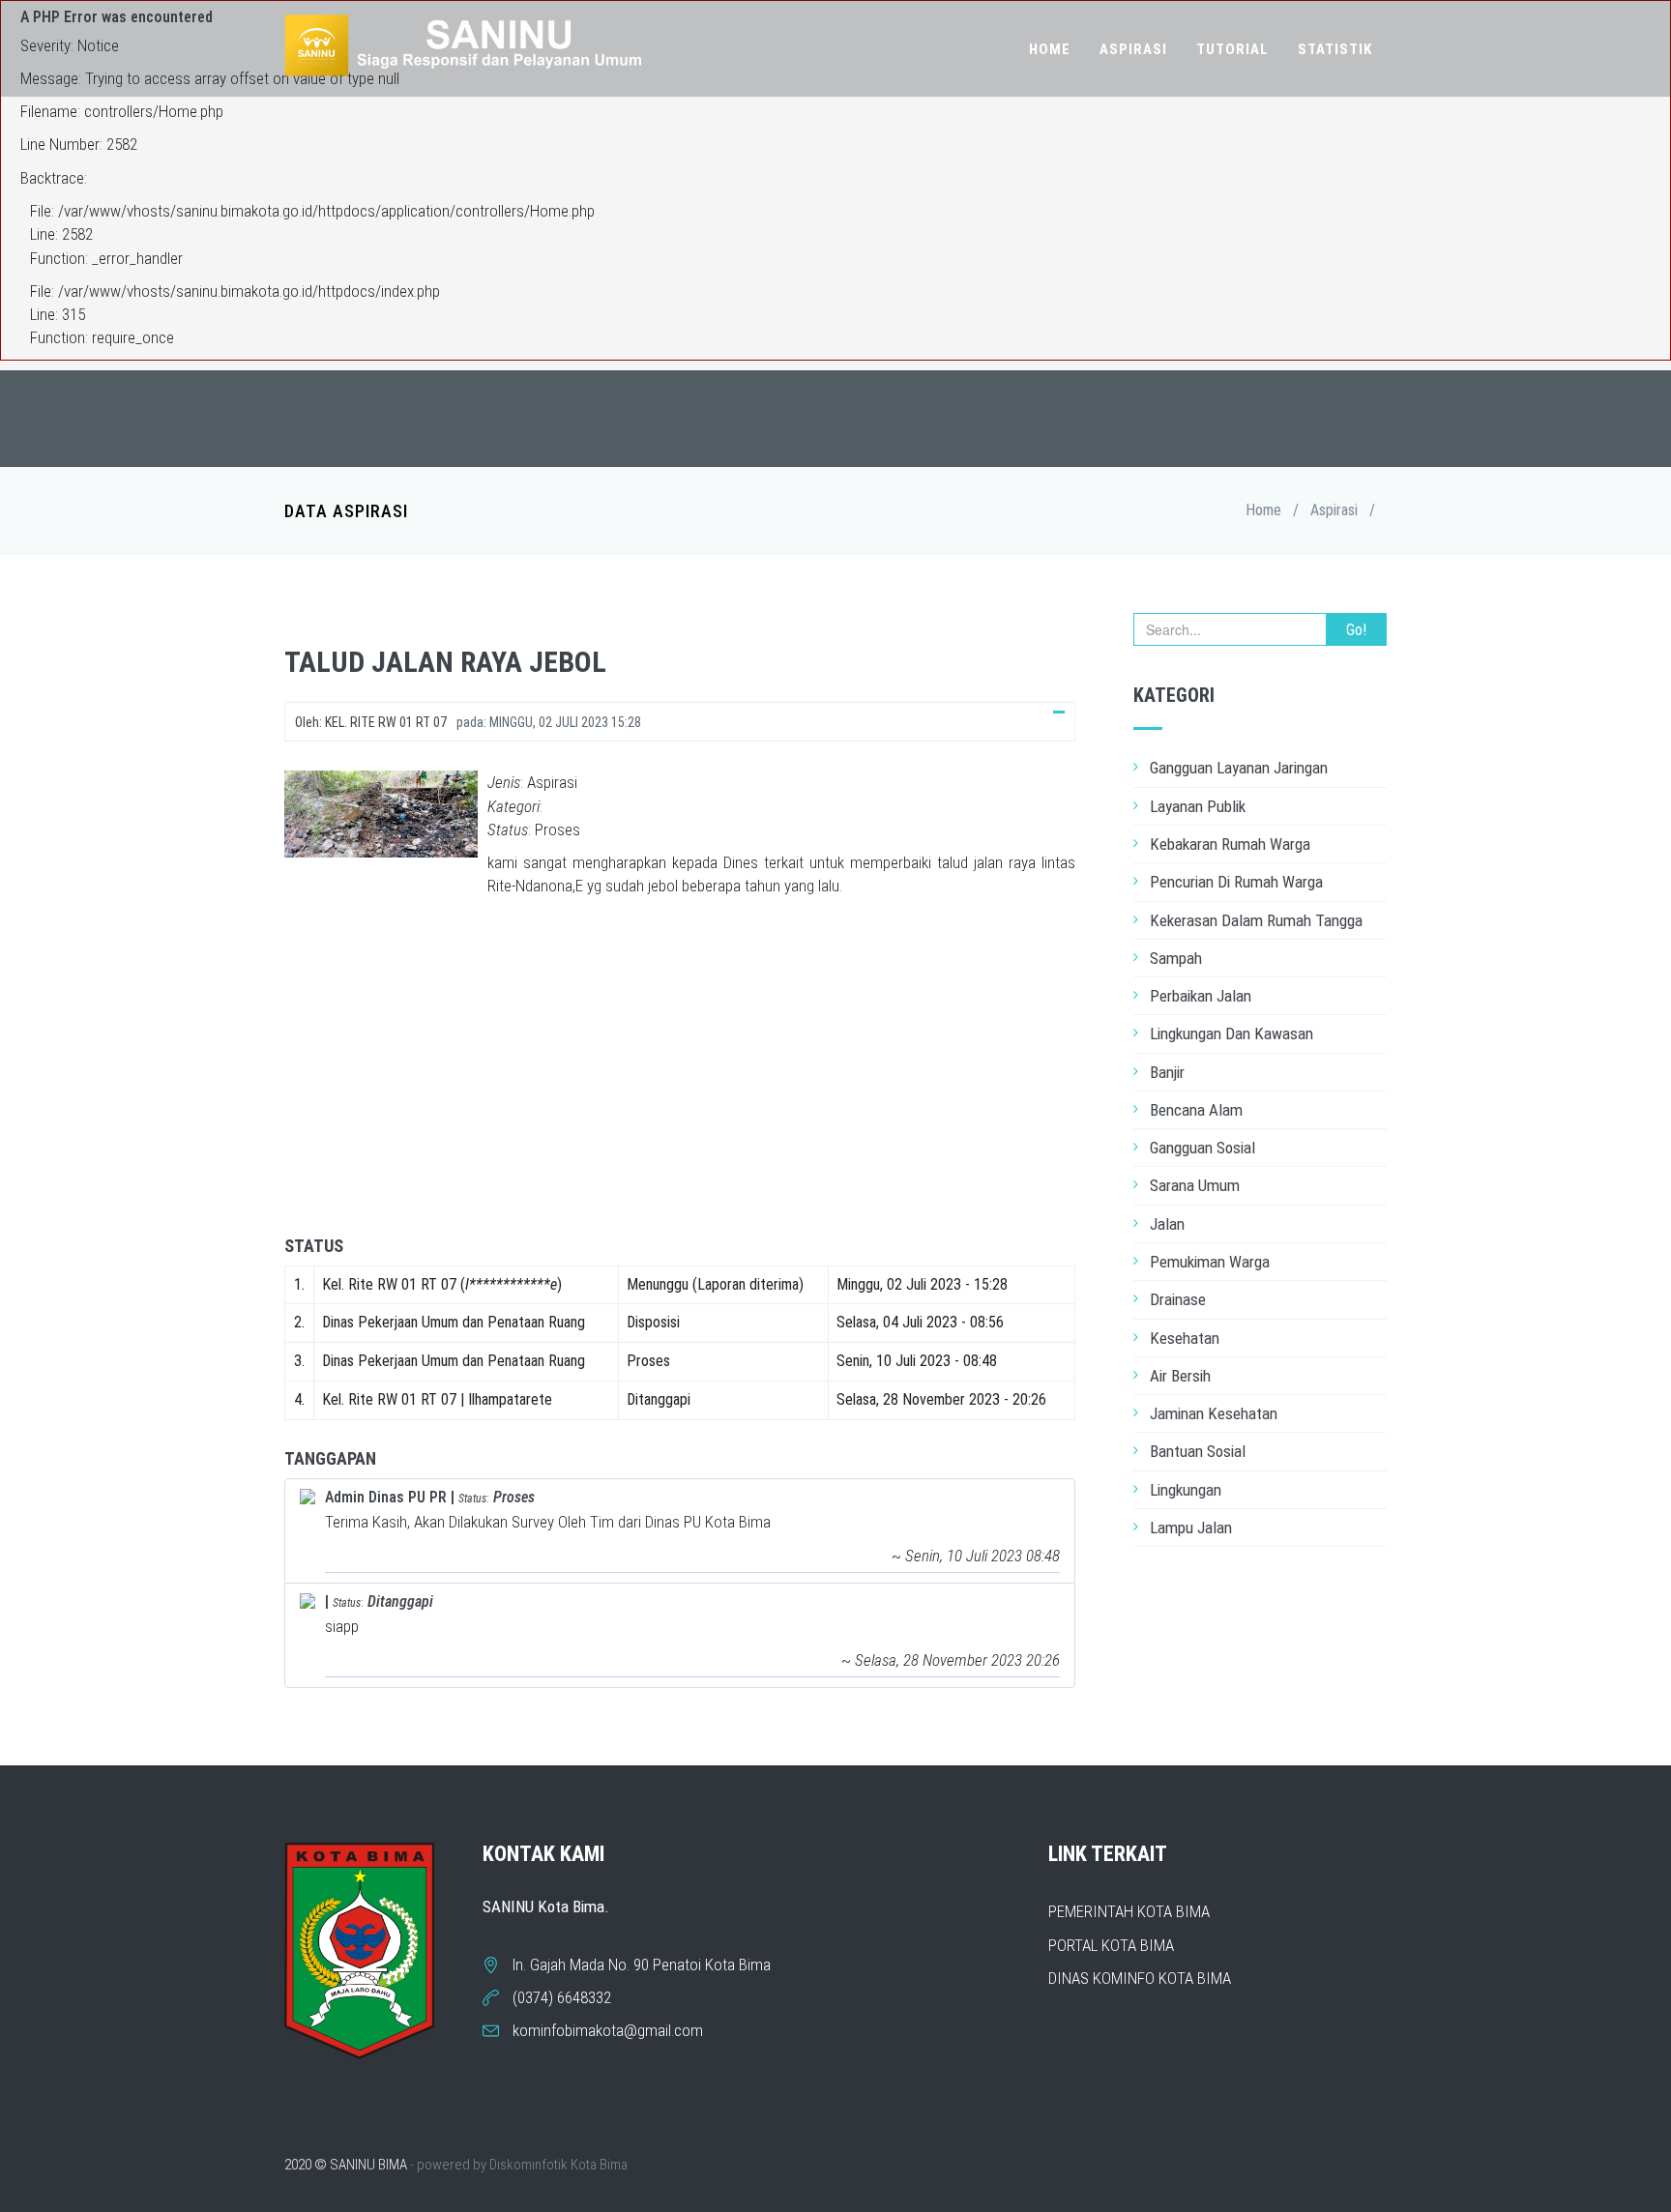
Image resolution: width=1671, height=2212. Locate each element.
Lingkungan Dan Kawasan (1231, 1033)
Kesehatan (1185, 1338)
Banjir (1167, 1072)
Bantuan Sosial (1198, 1451)
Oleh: (371, 722)
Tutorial (1232, 49)
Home (1050, 49)
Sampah (1176, 958)
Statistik (1335, 49)
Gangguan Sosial (1202, 1148)
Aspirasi (1133, 49)
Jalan (1167, 1224)
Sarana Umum (1195, 1185)
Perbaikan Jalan (1201, 996)
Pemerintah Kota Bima (1129, 1911)
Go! (1356, 630)
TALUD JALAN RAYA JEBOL (445, 662)
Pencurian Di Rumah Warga (1236, 882)
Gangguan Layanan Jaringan (1239, 768)
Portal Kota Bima (1111, 1945)
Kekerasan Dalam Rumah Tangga (1256, 920)
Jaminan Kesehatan (1214, 1413)
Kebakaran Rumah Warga (1230, 844)
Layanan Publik (1198, 806)
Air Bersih (1180, 1376)
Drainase (1178, 1299)
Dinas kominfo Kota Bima (1140, 1978)
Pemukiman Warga (1210, 1262)
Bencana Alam (1196, 1110)
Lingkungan (1186, 1490)
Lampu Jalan (1191, 1528)
